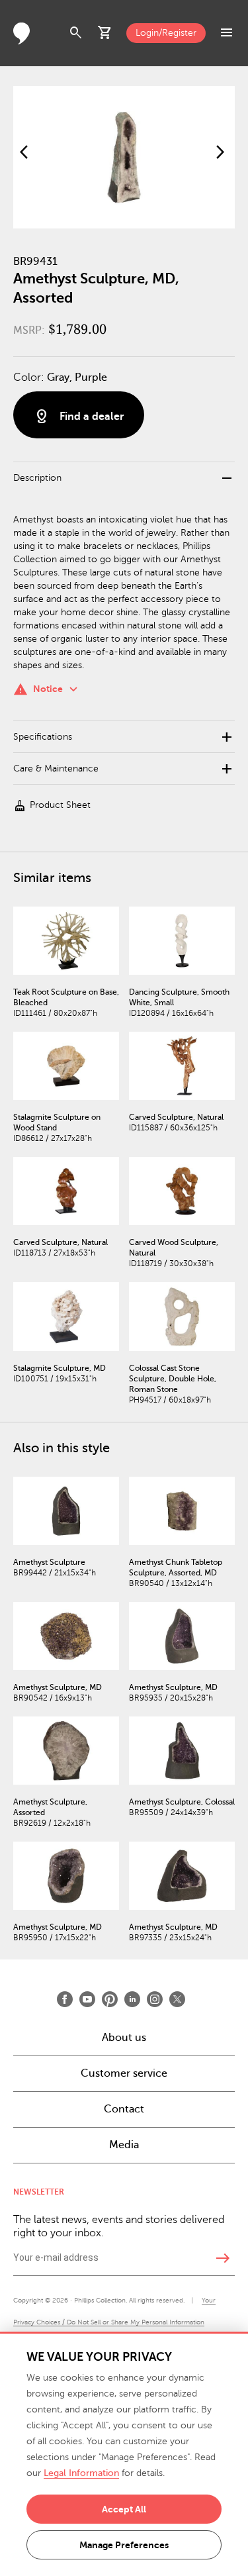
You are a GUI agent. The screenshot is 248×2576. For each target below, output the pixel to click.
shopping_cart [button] (105, 33)
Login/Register (166, 33)
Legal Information (81, 2473)
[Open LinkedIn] (132, 1999)
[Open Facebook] (65, 1999)
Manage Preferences (124, 2545)
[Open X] (177, 1999)
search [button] (76, 33)
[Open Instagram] (155, 1999)
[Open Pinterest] (110, 1999)
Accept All (124, 2509)
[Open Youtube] (87, 1999)
